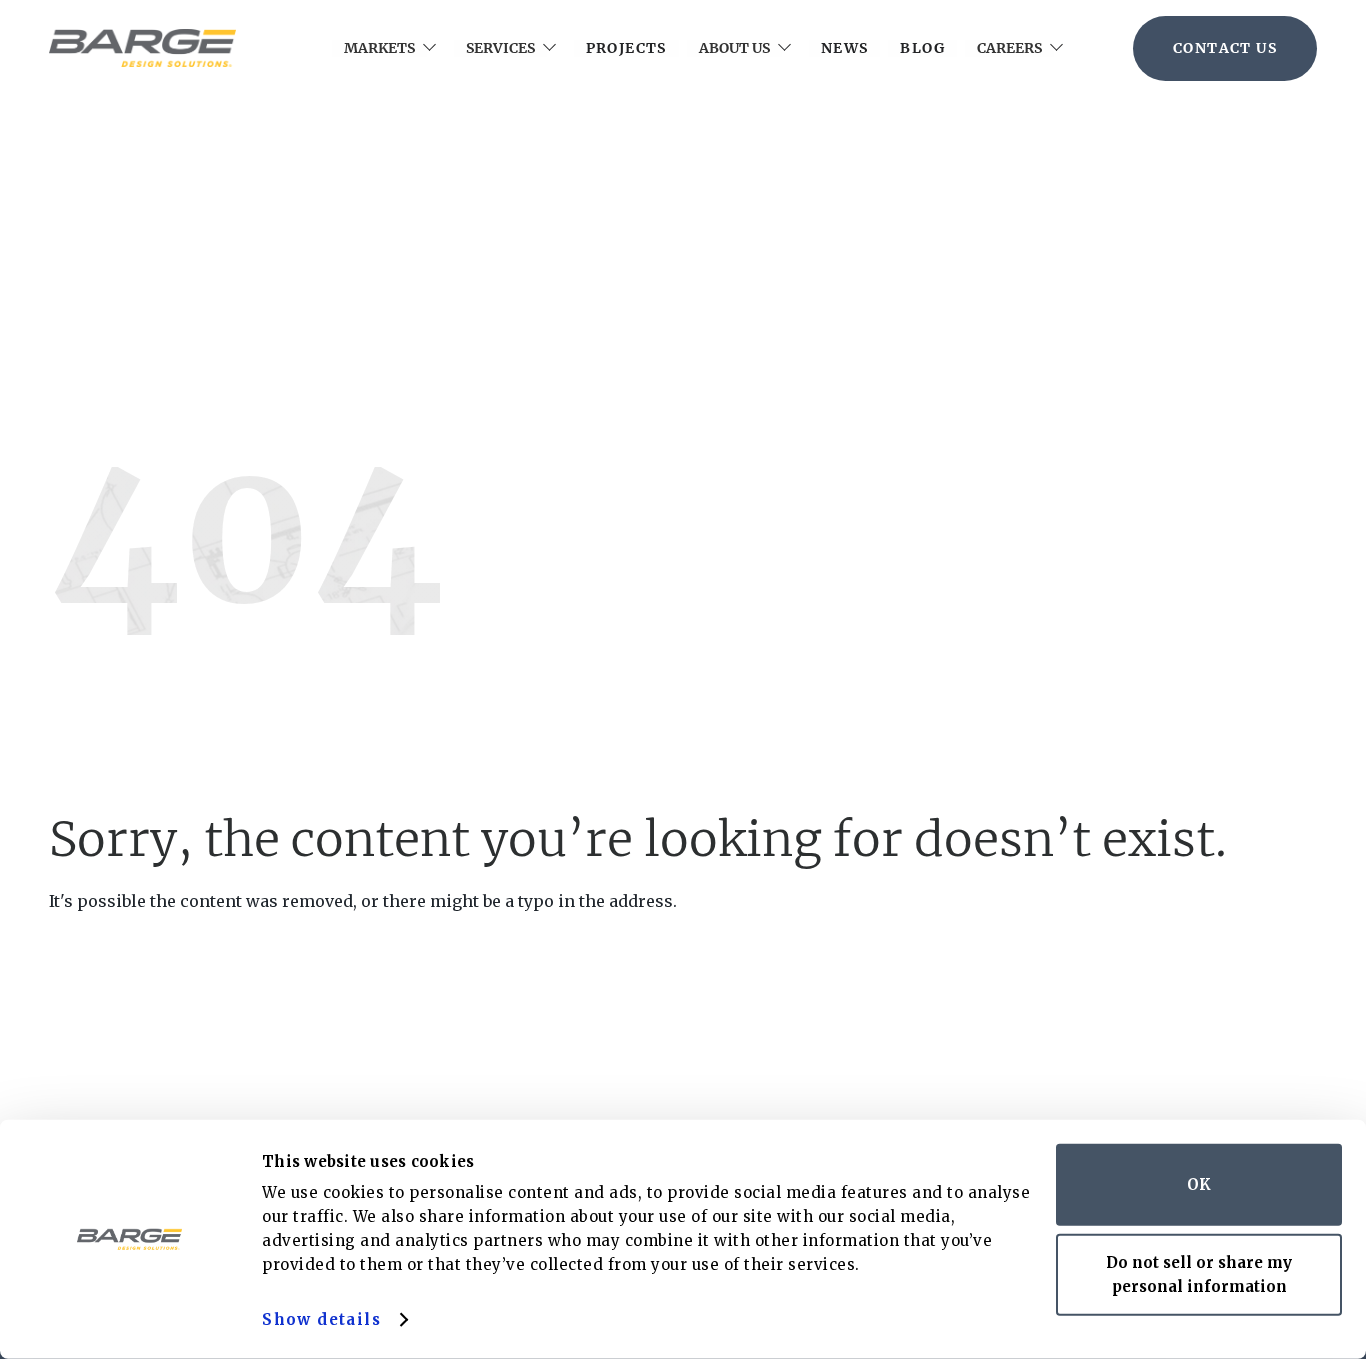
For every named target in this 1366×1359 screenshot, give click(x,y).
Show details (321, 1319)
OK (1199, 1184)
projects (626, 48)
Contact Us (1225, 48)
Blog (922, 48)
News (845, 48)
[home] (142, 48)
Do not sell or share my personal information (1199, 1273)
